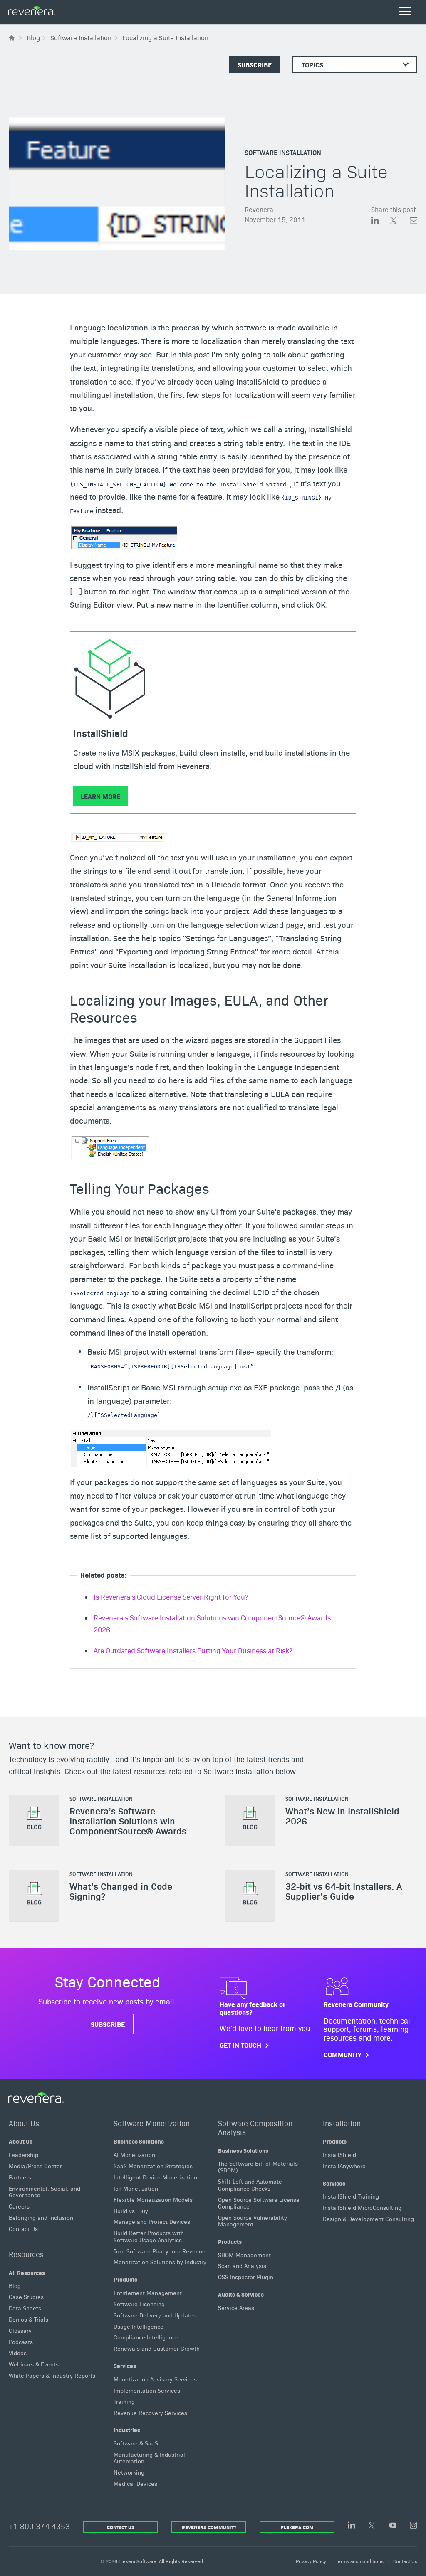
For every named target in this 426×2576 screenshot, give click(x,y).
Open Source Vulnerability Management (253, 2221)
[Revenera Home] (36, 2098)
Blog (15, 2285)
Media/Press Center (35, 2166)
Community (343, 2055)
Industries (127, 2430)
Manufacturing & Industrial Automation (149, 2458)
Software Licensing (139, 2304)
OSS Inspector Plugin (246, 2277)
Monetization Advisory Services (155, 2379)
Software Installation (283, 152)
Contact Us (23, 2228)
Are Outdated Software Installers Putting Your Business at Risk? (193, 1650)
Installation (342, 2123)
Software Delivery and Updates (155, 2315)
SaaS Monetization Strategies (153, 2166)
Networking (129, 2472)
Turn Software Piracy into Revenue (160, 2251)
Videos (18, 2353)
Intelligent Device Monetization (155, 2177)
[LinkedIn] (352, 2525)
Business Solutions (139, 2141)
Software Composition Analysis (255, 2127)
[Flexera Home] (12, 38)
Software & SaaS (136, 2443)
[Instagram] (414, 2526)
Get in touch (240, 2045)
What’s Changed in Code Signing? (121, 1891)
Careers (19, 2206)
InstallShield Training (351, 2196)
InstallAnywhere (344, 2166)
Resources (26, 2254)
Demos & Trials (28, 2319)
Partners (20, 2177)
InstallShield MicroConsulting (362, 2207)
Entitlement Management (148, 2293)
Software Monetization (152, 2123)
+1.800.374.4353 (39, 2526)
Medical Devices (135, 2483)
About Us (24, 2123)
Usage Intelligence (139, 2326)
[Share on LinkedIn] (381, 221)
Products (125, 2279)
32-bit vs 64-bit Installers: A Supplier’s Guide (344, 1891)
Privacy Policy (311, 2561)
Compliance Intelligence (146, 2337)
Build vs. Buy (131, 2210)
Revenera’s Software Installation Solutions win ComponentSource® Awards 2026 (128, 1825)
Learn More (100, 796)
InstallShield (339, 2154)
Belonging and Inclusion (41, 2217)
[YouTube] (393, 2526)
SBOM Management (244, 2254)
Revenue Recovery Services (150, 2412)
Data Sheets (25, 2308)
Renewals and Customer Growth (157, 2348)
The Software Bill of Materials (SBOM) (258, 2167)
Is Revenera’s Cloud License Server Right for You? (171, 1597)
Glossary (20, 2330)
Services (125, 2366)
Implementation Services (147, 2390)
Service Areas (236, 2307)
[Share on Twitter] (400, 221)
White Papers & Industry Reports (52, 2375)
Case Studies (26, 2297)
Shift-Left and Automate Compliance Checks (250, 2184)
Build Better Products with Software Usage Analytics (149, 2236)
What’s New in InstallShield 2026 (342, 1815)
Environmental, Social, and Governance (45, 2191)
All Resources (27, 2273)
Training (124, 2401)
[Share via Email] (414, 221)
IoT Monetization (136, 2188)
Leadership (24, 2154)
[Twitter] (372, 2526)
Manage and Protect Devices (152, 2221)
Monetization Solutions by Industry (160, 2262)
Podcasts (21, 2342)
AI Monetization (134, 2154)
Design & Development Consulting (368, 2219)
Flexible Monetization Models (153, 2199)
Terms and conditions (360, 2561)
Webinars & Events (34, 2364)
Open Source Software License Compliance (259, 2203)
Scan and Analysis (242, 2265)
